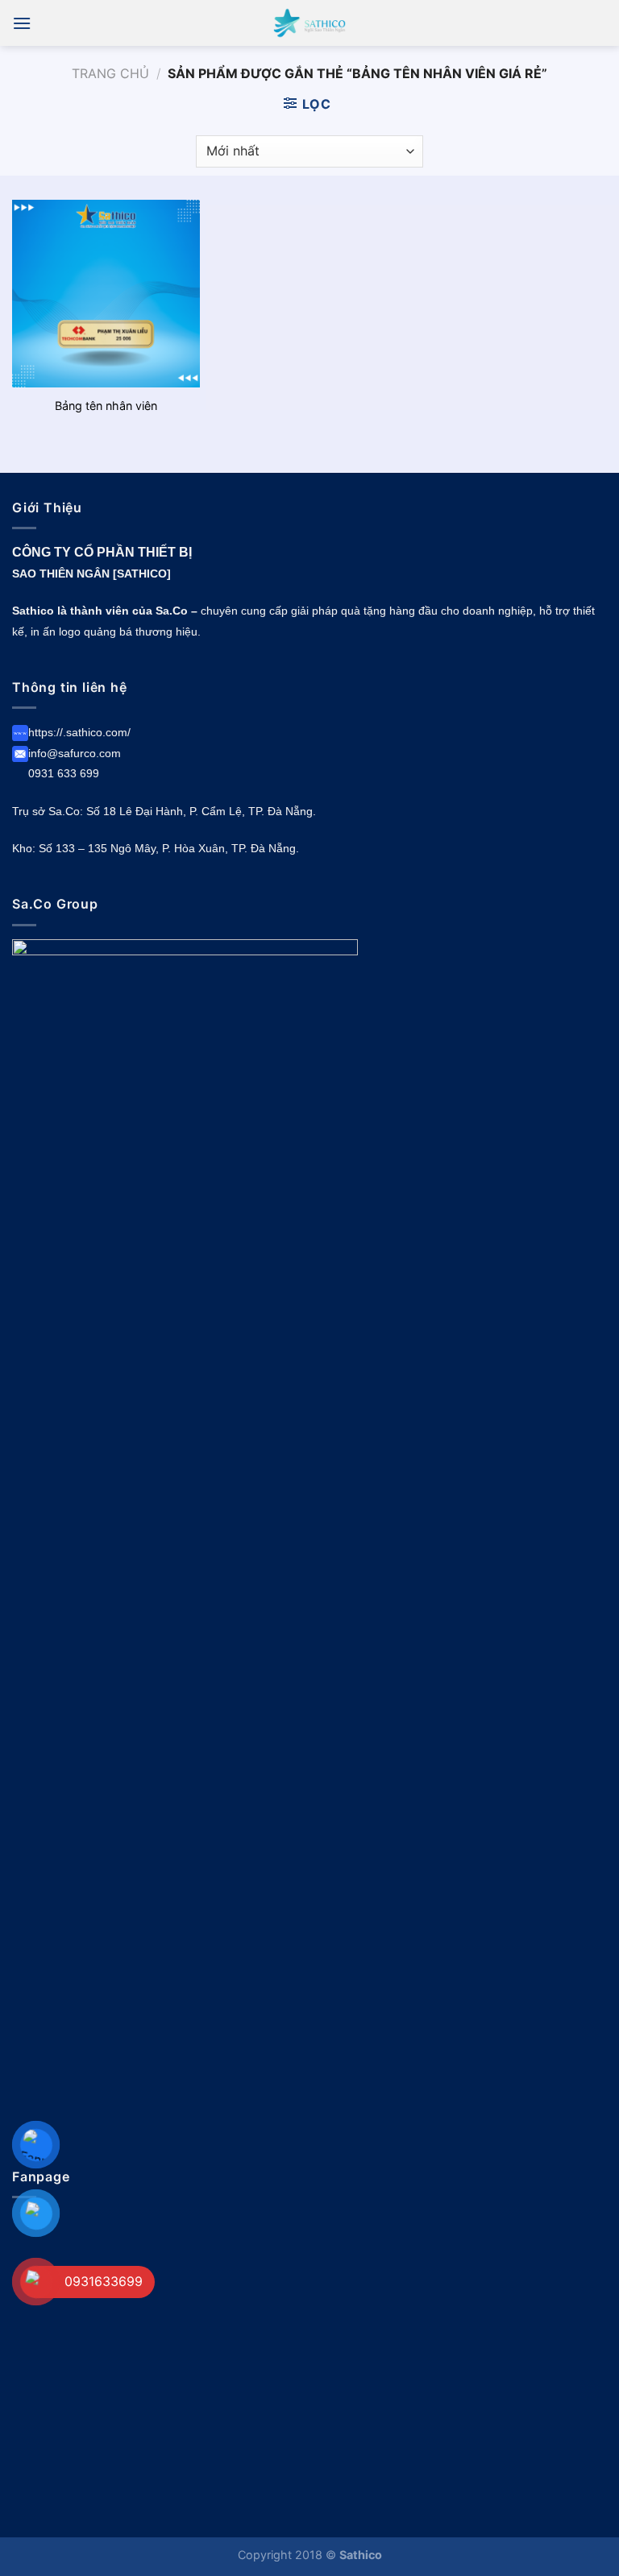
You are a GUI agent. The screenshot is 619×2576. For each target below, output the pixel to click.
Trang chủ (110, 73)
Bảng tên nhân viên (106, 406)
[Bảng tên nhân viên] (106, 294)
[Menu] (22, 23)
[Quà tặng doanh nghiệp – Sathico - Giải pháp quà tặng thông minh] (309, 23)
